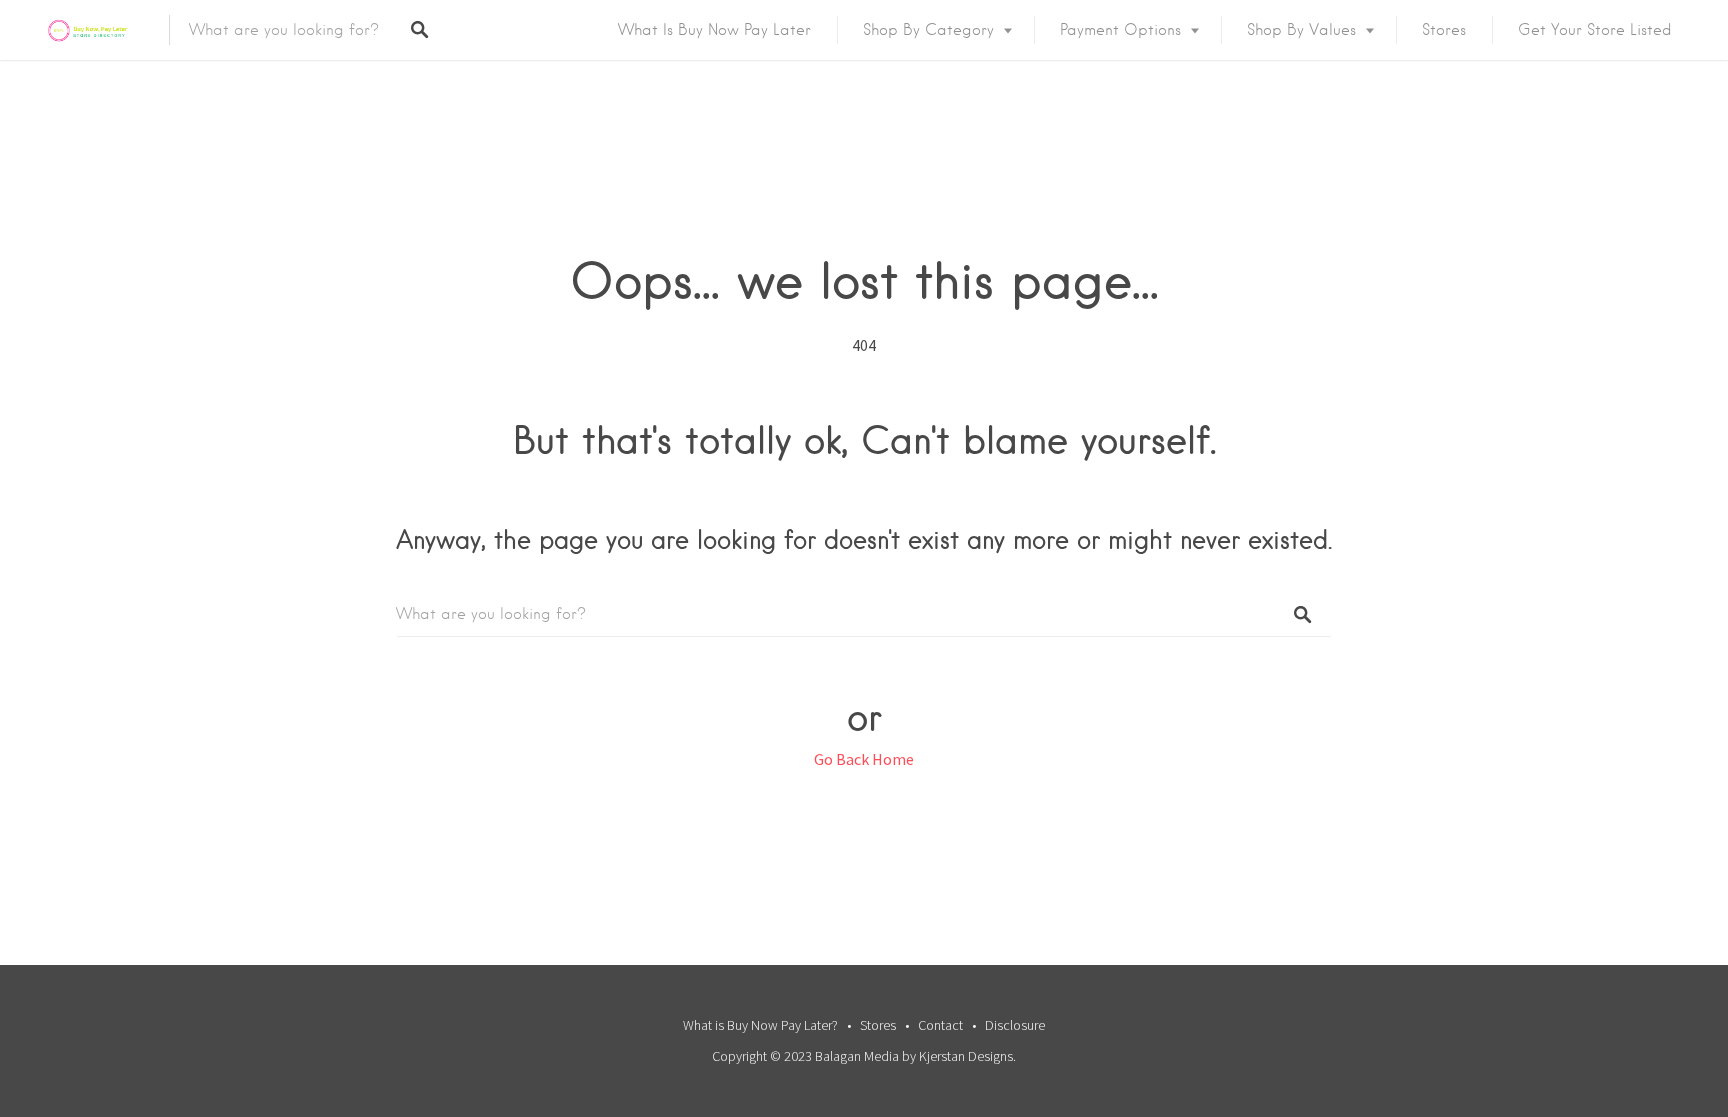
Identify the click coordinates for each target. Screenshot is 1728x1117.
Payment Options (1120, 30)
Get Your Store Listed (1595, 30)
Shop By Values (1301, 30)
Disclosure (1015, 1025)
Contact (940, 1025)
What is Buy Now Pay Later (714, 30)
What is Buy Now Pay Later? (760, 1025)
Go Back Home (864, 759)
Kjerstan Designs (966, 1056)
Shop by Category (928, 30)
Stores (1444, 30)
